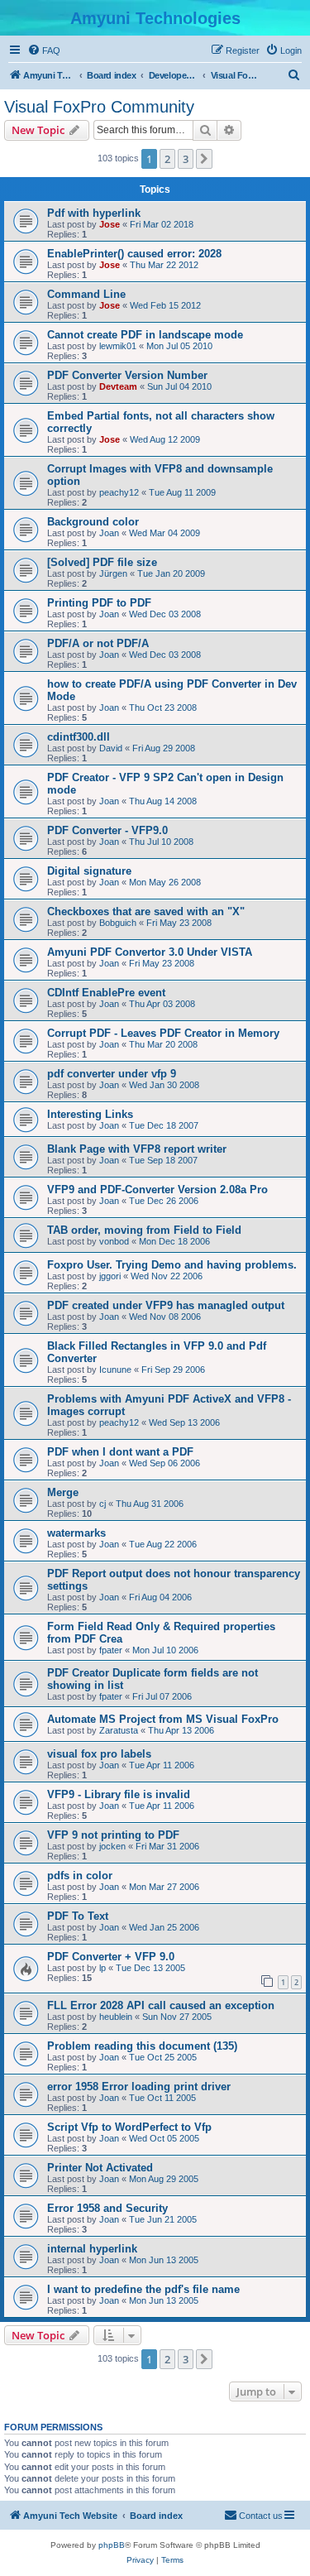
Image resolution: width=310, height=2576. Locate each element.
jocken (112, 1846)
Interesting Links (90, 1114)
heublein (116, 2017)
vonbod (114, 1241)
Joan (109, 533)
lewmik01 (118, 346)
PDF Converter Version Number (127, 375)
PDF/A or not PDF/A (98, 643)
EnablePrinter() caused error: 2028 (134, 254)
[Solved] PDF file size (102, 562)
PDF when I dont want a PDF (120, 1452)
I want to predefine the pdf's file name (143, 2289)
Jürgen (113, 573)
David (111, 748)
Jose (110, 224)
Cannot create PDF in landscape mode (145, 335)
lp (103, 1968)
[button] (204, 159)
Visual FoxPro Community (99, 107)
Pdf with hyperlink (94, 213)
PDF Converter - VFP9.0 (107, 830)
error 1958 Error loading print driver (139, 2087)
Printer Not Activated (100, 2168)
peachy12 (119, 492)
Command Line (86, 294)
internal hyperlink (92, 2249)
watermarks (76, 1533)
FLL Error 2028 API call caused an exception (161, 2005)
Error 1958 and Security (107, 2208)
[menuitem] (44, 50)
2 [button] (167, 159)
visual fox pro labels (99, 1754)
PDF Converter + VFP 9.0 (111, 1957)
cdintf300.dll (79, 737)
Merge (63, 1492)
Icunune (115, 1370)
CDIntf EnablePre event (106, 993)
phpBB (112, 2545)
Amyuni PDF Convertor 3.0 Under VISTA (150, 952)
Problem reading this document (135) (142, 2046)
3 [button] (186, 159)
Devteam (118, 386)
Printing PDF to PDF (99, 603)
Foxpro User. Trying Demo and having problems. (172, 1265)
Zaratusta (119, 1730)
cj (103, 1504)
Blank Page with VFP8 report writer (137, 1149)
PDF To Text (78, 1916)
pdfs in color (80, 1876)
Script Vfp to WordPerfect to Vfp (129, 2127)
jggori (110, 1276)
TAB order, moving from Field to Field (144, 1230)
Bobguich (118, 923)
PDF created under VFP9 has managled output (166, 1305)
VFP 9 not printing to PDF (113, 1835)
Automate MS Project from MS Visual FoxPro (163, 1719)
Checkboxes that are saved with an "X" (146, 911)
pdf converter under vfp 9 (112, 1074)
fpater (111, 1650)
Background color (93, 522)
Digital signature (89, 871)
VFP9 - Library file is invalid (119, 1794)
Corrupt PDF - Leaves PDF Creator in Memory (163, 1033)
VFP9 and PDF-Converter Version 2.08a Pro (157, 1190)
